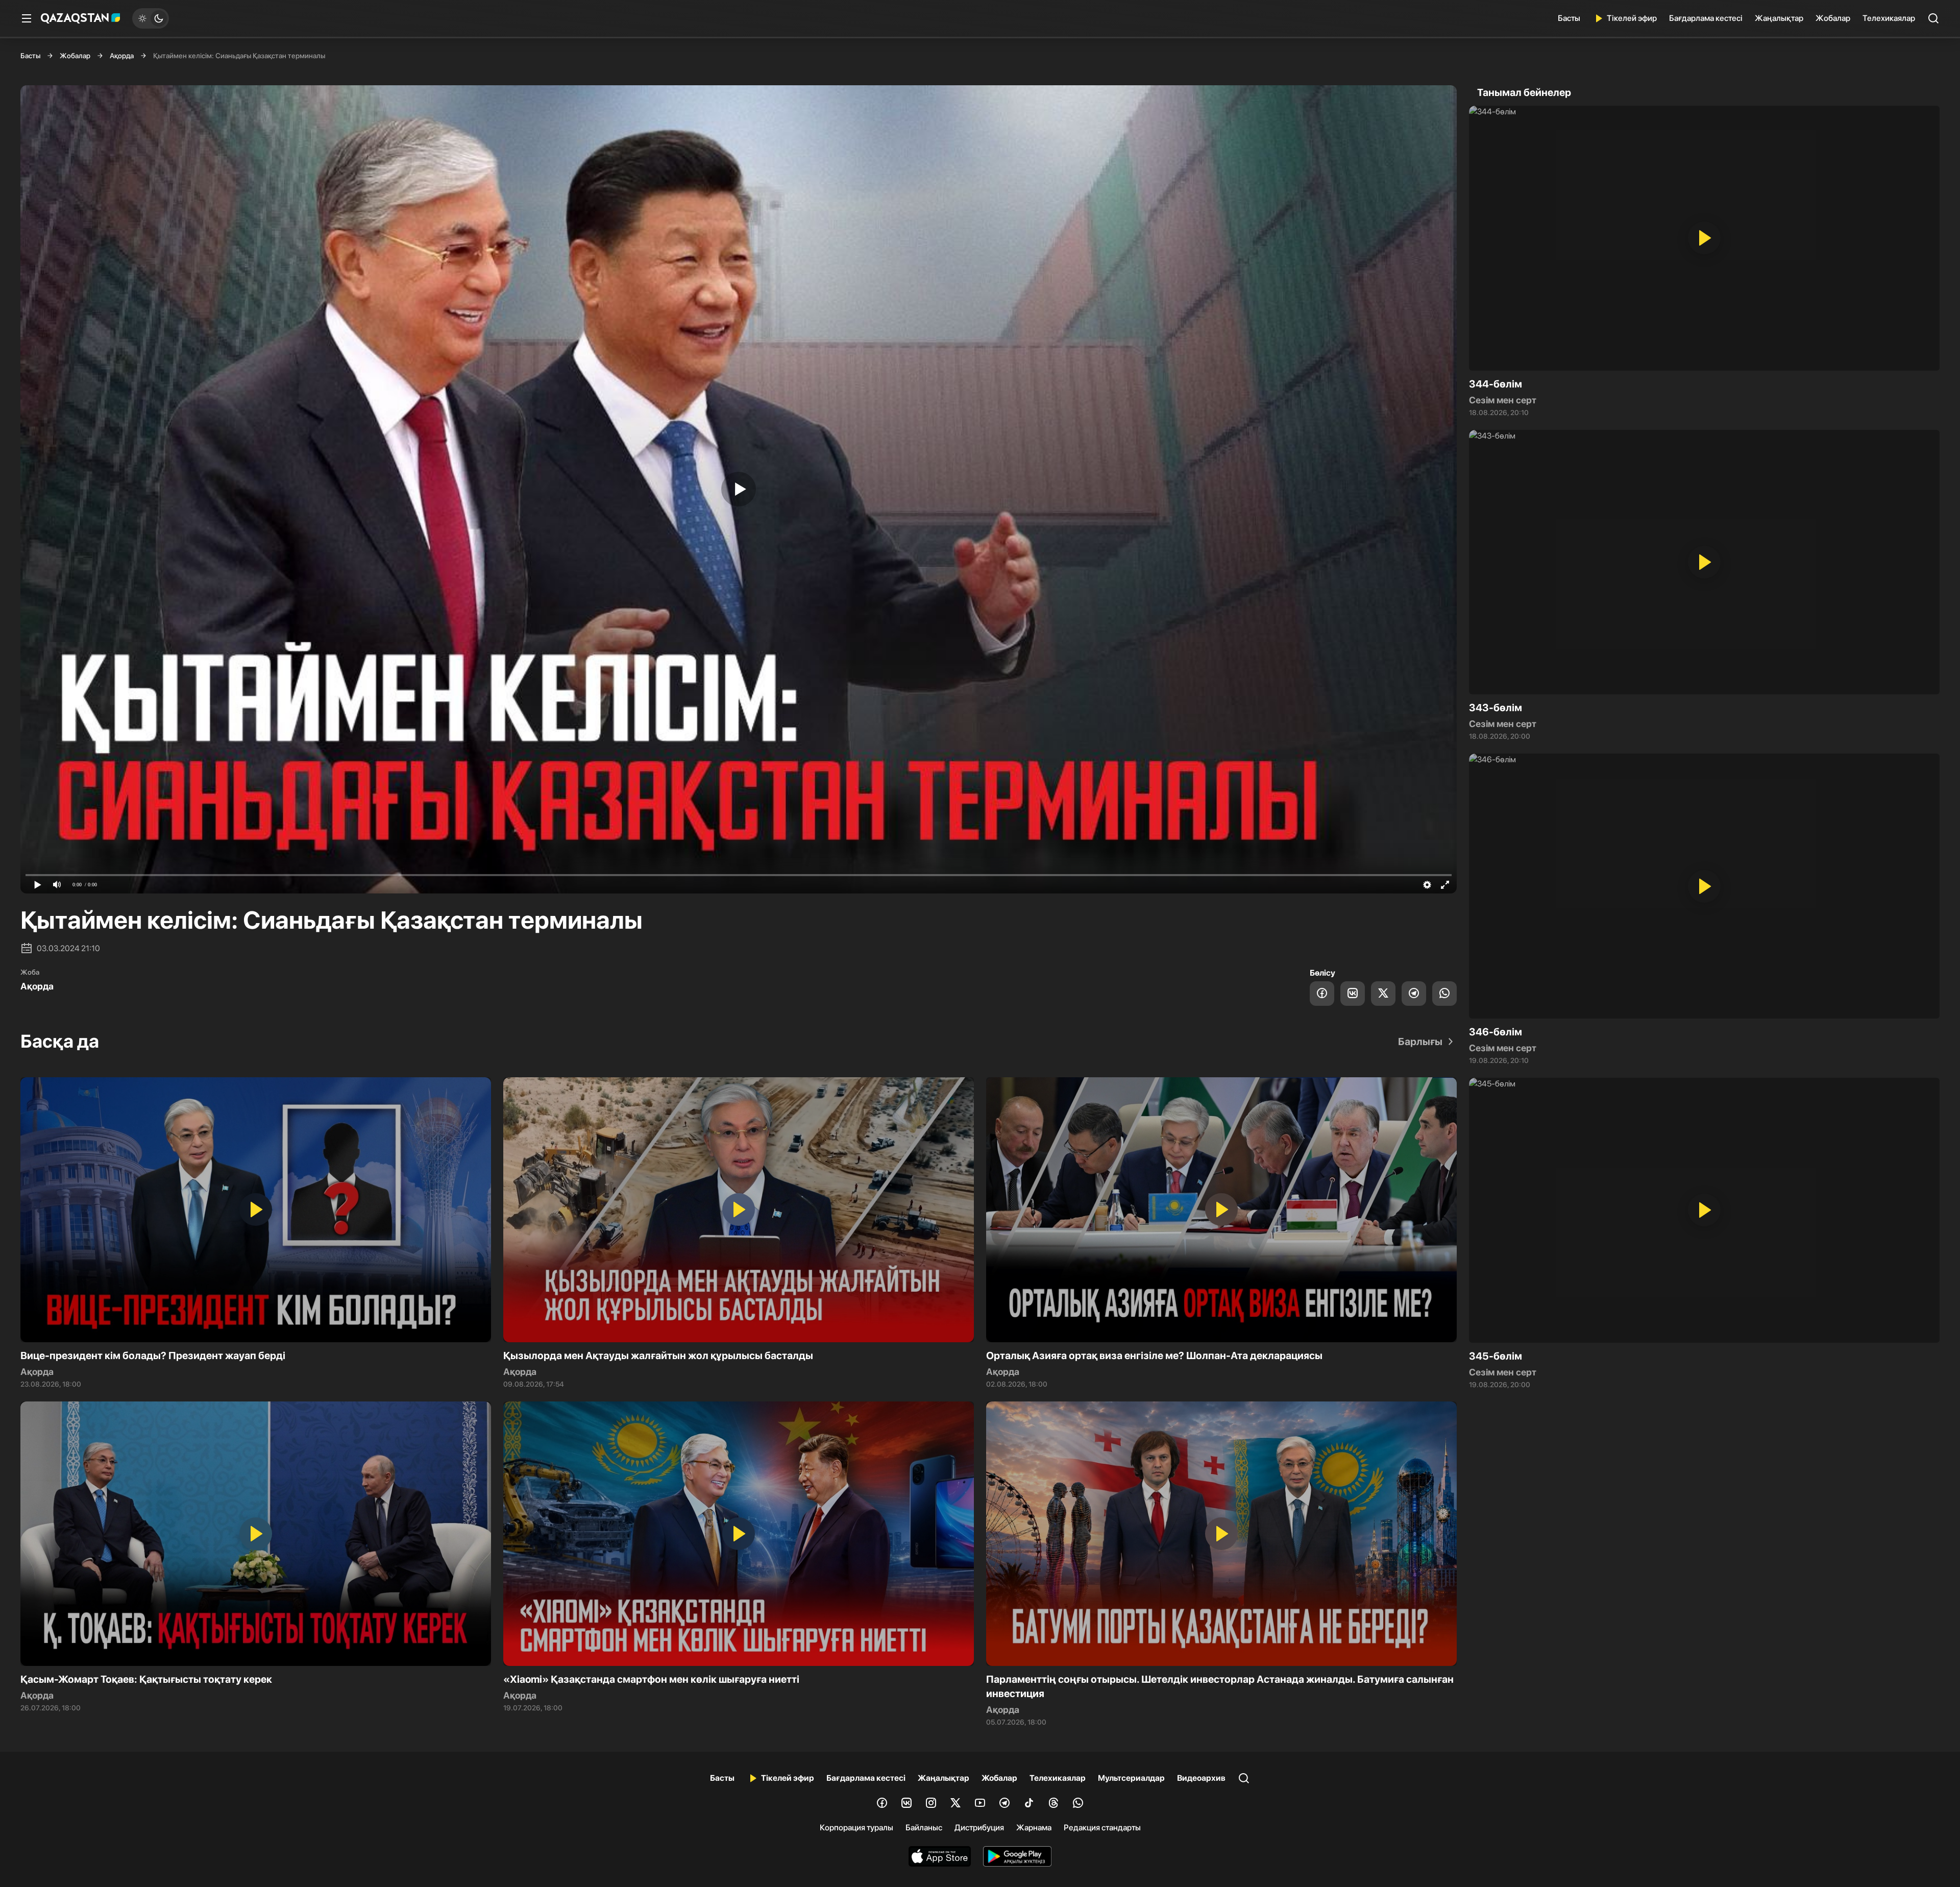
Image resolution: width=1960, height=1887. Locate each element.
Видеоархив (1201, 1778)
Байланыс (924, 1828)
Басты (1569, 18)
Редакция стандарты (1102, 1828)
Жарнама (1034, 1828)
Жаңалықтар (1779, 18)
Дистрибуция (979, 1828)
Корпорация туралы (856, 1828)
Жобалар (1833, 18)
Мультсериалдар (1131, 1778)
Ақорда (122, 56)
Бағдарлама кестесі (1706, 18)
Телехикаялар (1889, 18)
